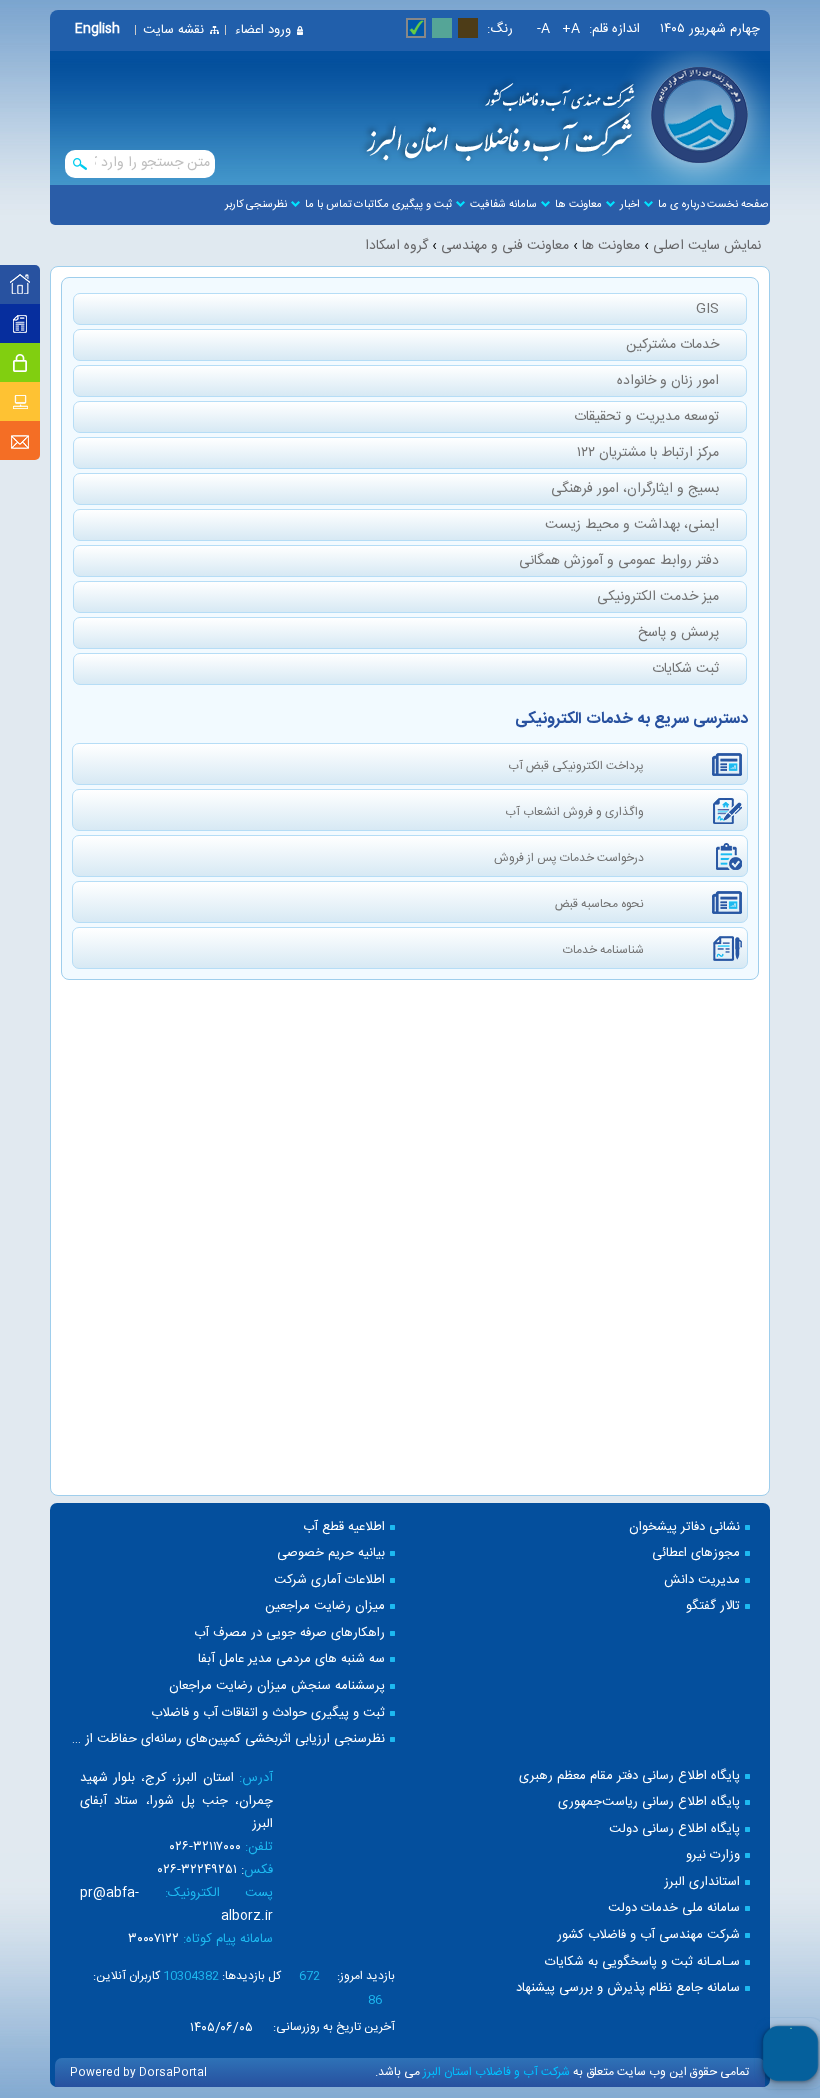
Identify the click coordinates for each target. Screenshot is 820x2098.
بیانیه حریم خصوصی (331, 1553)
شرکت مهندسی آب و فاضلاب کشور (648, 1935)
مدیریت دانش (702, 1580)
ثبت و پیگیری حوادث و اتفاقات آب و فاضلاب (268, 1713)
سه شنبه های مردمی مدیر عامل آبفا (291, 1659)
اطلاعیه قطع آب (344, 1527)
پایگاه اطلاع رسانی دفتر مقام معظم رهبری (629, 1776)
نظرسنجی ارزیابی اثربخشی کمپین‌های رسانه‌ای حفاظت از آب (227, 1739)
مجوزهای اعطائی (696, 1553)
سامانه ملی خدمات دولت (674, 1908)
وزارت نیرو (713, 1855)
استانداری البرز (702, 1882)
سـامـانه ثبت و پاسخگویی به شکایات (642, 1962)
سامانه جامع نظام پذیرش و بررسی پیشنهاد (628, 1988)
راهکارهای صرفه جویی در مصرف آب (289, 1633)
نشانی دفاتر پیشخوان (684, 1527)
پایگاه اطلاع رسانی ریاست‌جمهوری (649, 1802)
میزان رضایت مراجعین (325, 1606)
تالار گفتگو (713, 1606)
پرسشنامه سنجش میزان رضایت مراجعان (277, 1686)
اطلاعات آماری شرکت (329, 1580)
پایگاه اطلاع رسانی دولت (674, 1829)
